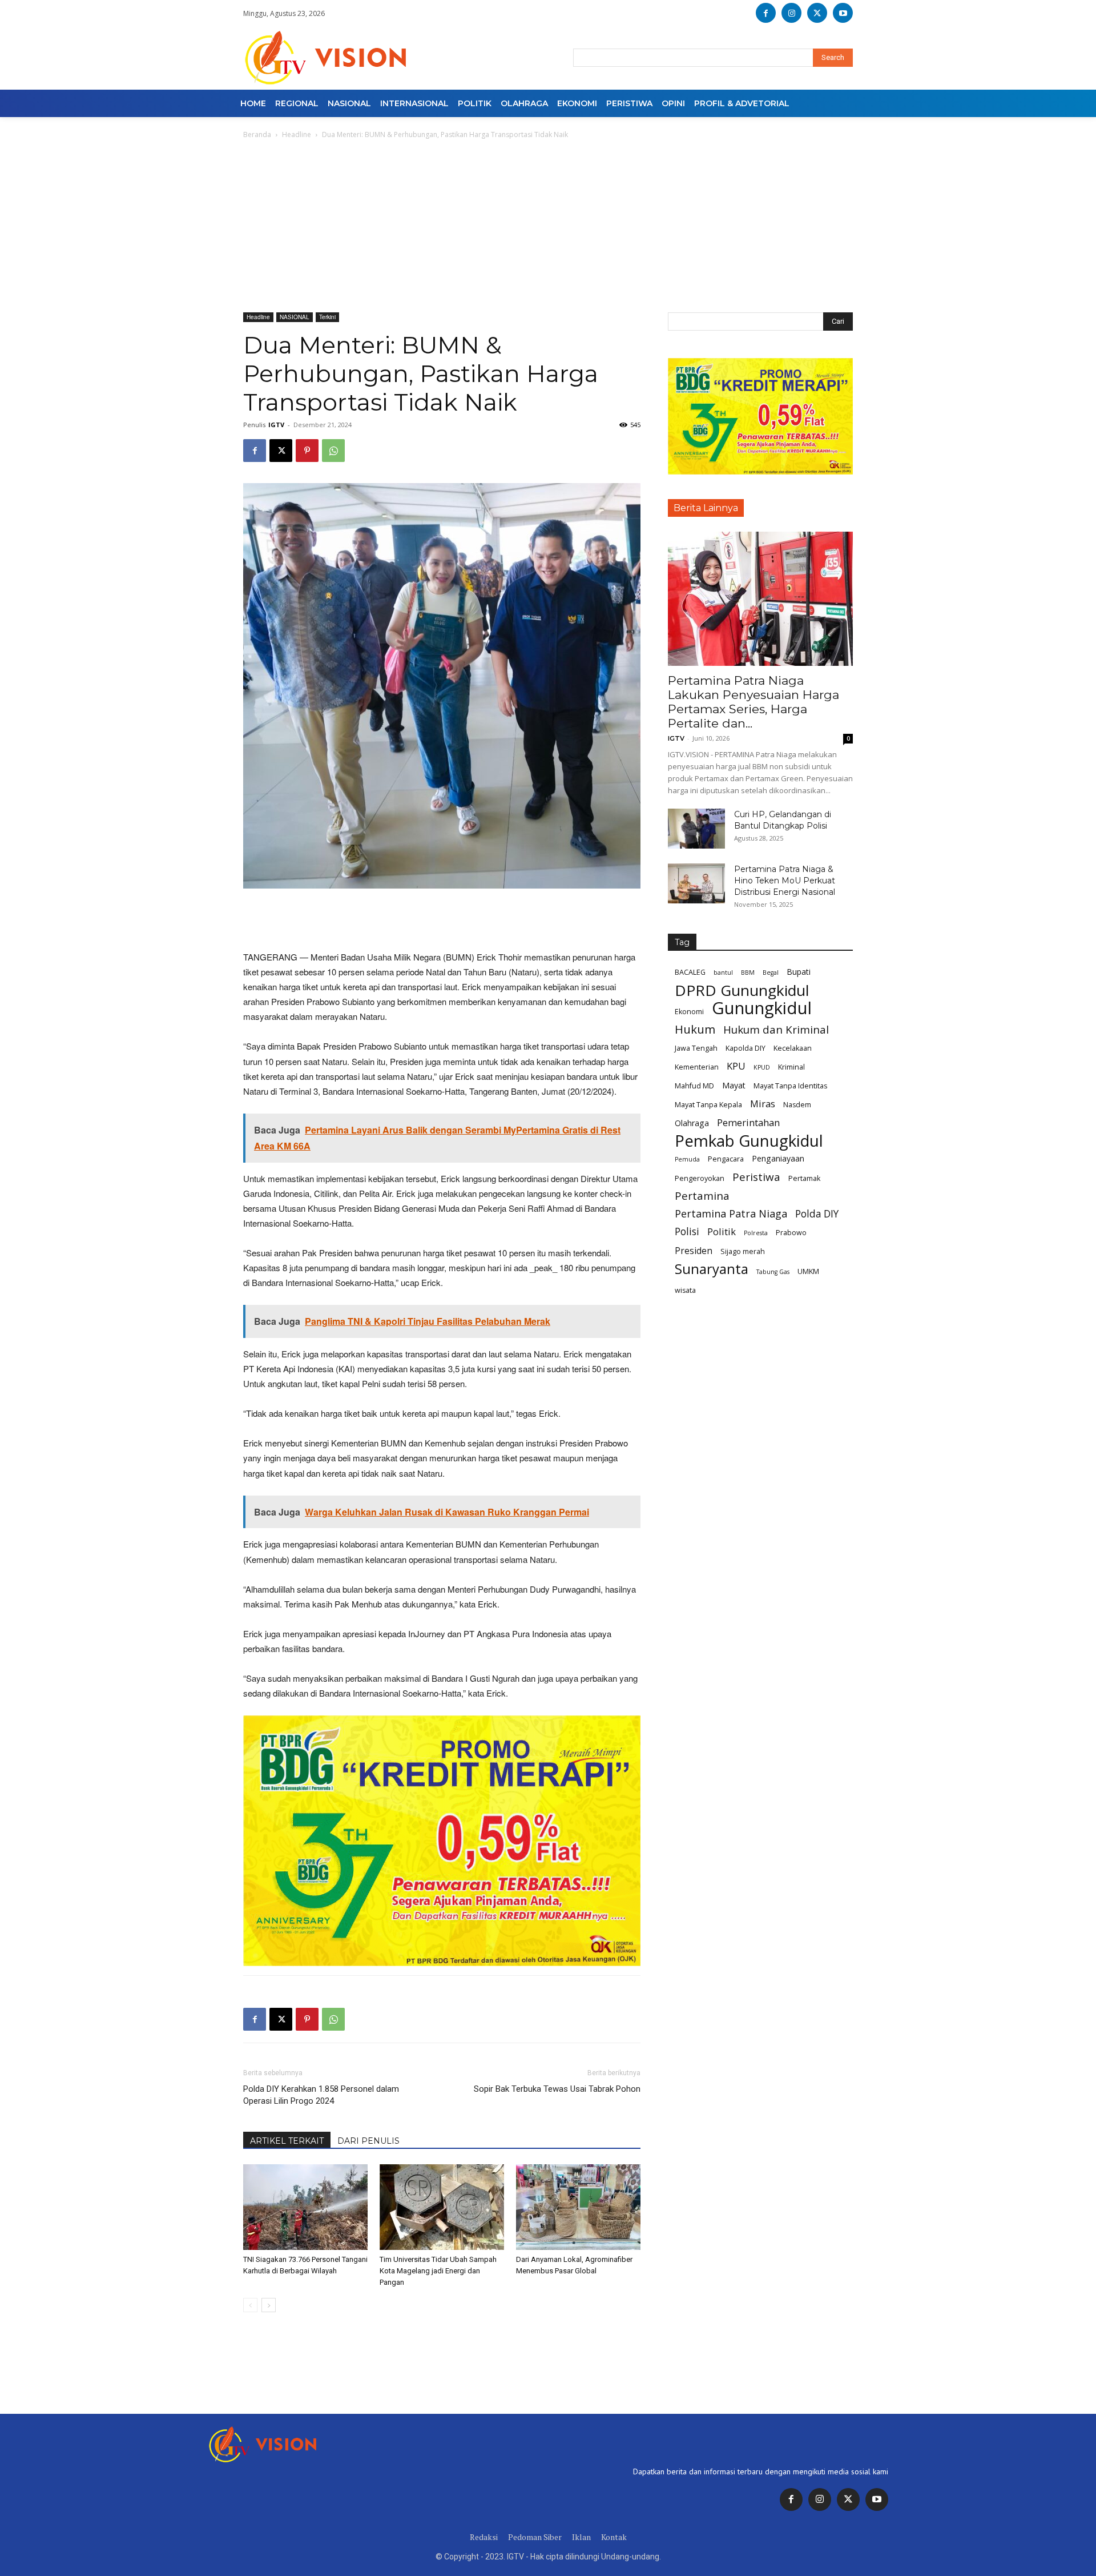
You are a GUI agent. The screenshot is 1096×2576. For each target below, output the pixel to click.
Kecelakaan (793, 1048)
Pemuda (687, 1159)
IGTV (276, 425)
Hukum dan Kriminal (776, 1030)
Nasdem (797, 1105)
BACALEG (690, 972)
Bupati (799, 972)
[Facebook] (766, 13)
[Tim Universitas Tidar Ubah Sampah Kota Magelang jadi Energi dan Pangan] (442, 2207)
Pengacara (726, 1159)
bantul (723, 972)
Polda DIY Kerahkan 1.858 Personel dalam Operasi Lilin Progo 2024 (321, 2095)
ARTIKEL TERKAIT (287, 2141)
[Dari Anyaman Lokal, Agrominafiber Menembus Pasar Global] (578, 2207)
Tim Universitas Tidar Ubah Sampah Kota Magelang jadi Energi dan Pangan (438, 2271)
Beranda (257, 134)
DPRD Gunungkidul (742, 990)
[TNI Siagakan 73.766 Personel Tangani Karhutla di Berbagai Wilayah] (305, 2207)
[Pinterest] (307, 451)
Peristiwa (756, 1177)
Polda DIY (817, 1214)
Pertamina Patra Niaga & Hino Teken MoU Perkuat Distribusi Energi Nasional (785, 881)
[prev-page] (250, 2305)
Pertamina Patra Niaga (731, 1214)
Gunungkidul (762, 1008)
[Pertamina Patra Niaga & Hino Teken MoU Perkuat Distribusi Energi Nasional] (696, 883)
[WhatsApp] (333, 451)
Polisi (687, 1231)
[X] (817, 13)
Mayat (734, 1085)
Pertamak (804, 1178)
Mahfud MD (694, 1086)
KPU (736, 1066)
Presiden (694, 1251)
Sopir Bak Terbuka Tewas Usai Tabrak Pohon (557, 2089)
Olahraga (692, 1123)
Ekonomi (689, 1012)
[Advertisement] (548, 227)
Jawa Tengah (696, 1048)
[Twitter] (848, 2499)
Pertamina (702, 1196)
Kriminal (791, 1067)
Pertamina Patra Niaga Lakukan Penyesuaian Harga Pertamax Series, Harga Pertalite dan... (753, 702)
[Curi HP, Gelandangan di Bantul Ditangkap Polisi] (696, 829)
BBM (748, 972)
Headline (297, 134)
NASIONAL (295, 317)
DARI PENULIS (368, 2141)
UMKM (808, 1271)
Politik (722, 1231)
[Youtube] (843, 13)
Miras (763, 1104)
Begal (771, 972)
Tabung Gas (773, 1272)
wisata (685, 1290)
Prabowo (791, 1233)
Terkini (327, 317)
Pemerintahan (748, 1122)
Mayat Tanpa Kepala (708, 1105)
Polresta (756, 1233)
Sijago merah (743, 1251)
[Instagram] (791, 13)
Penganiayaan (778, 1158)
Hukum (695, 1029)
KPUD (762, 1067)
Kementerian (697, 1067)
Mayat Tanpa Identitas (790, 1086)
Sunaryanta (712, 1269)
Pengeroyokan (700, 1178)
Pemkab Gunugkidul (749, 1141)
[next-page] (269, 2305)
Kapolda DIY (746, 1048)
